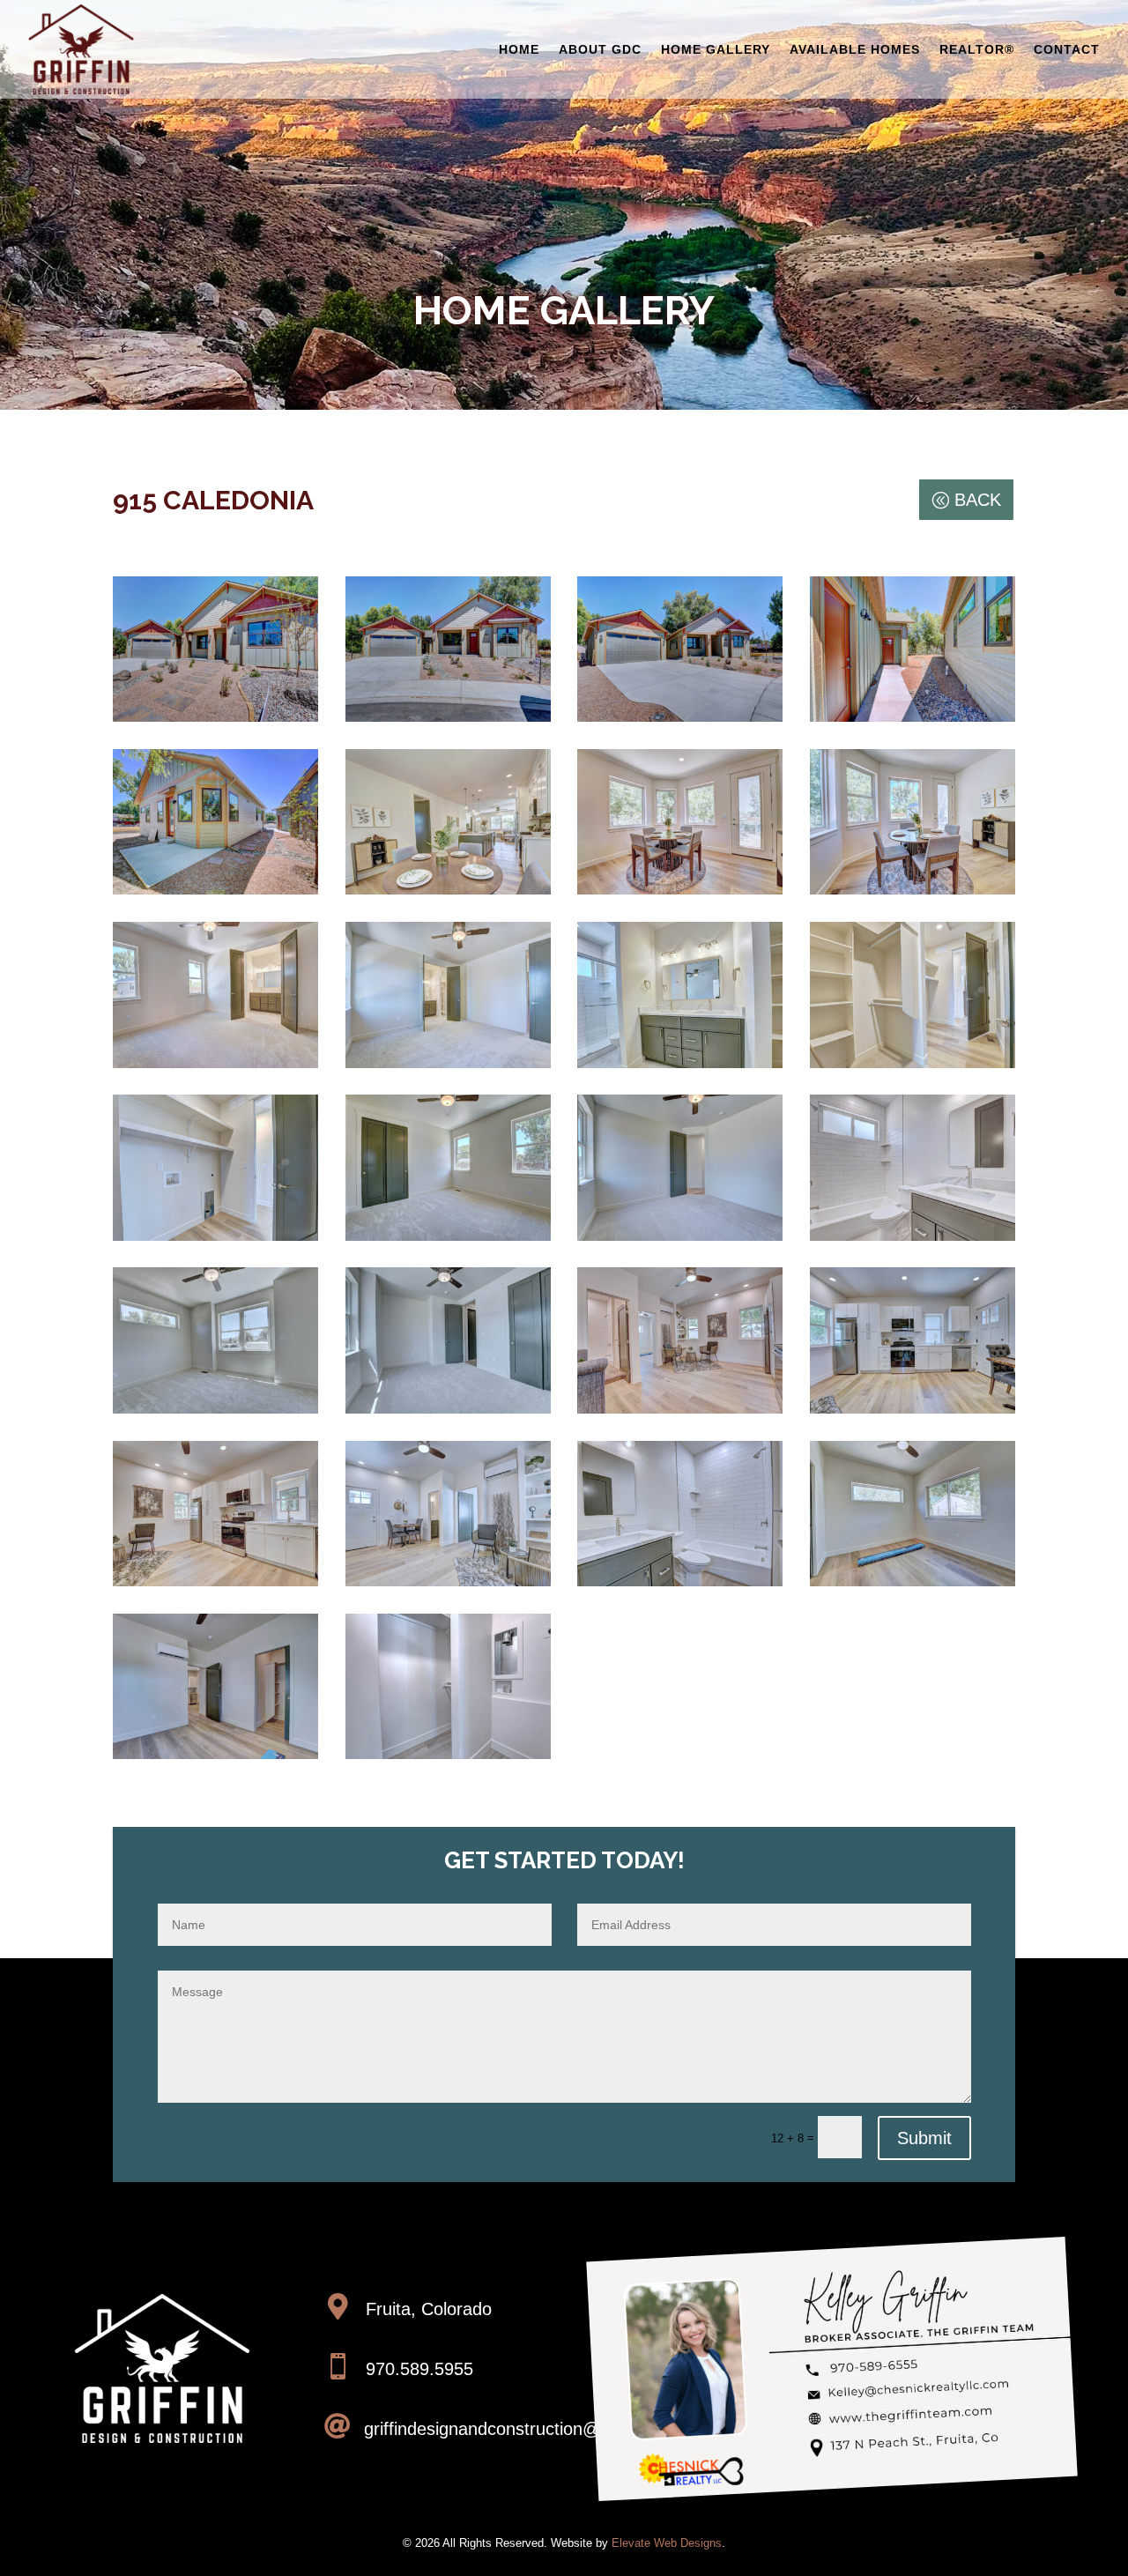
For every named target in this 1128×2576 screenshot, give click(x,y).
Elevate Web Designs (667, 2543)
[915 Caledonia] (448, 721)
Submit (924, 2138)
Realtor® (977, 49)
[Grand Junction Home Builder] (215, 721)
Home (519, 49)
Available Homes (855, 49)
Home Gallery (716, 49)
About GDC (600, 49)
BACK (978, 500)
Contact (1067, 49)
